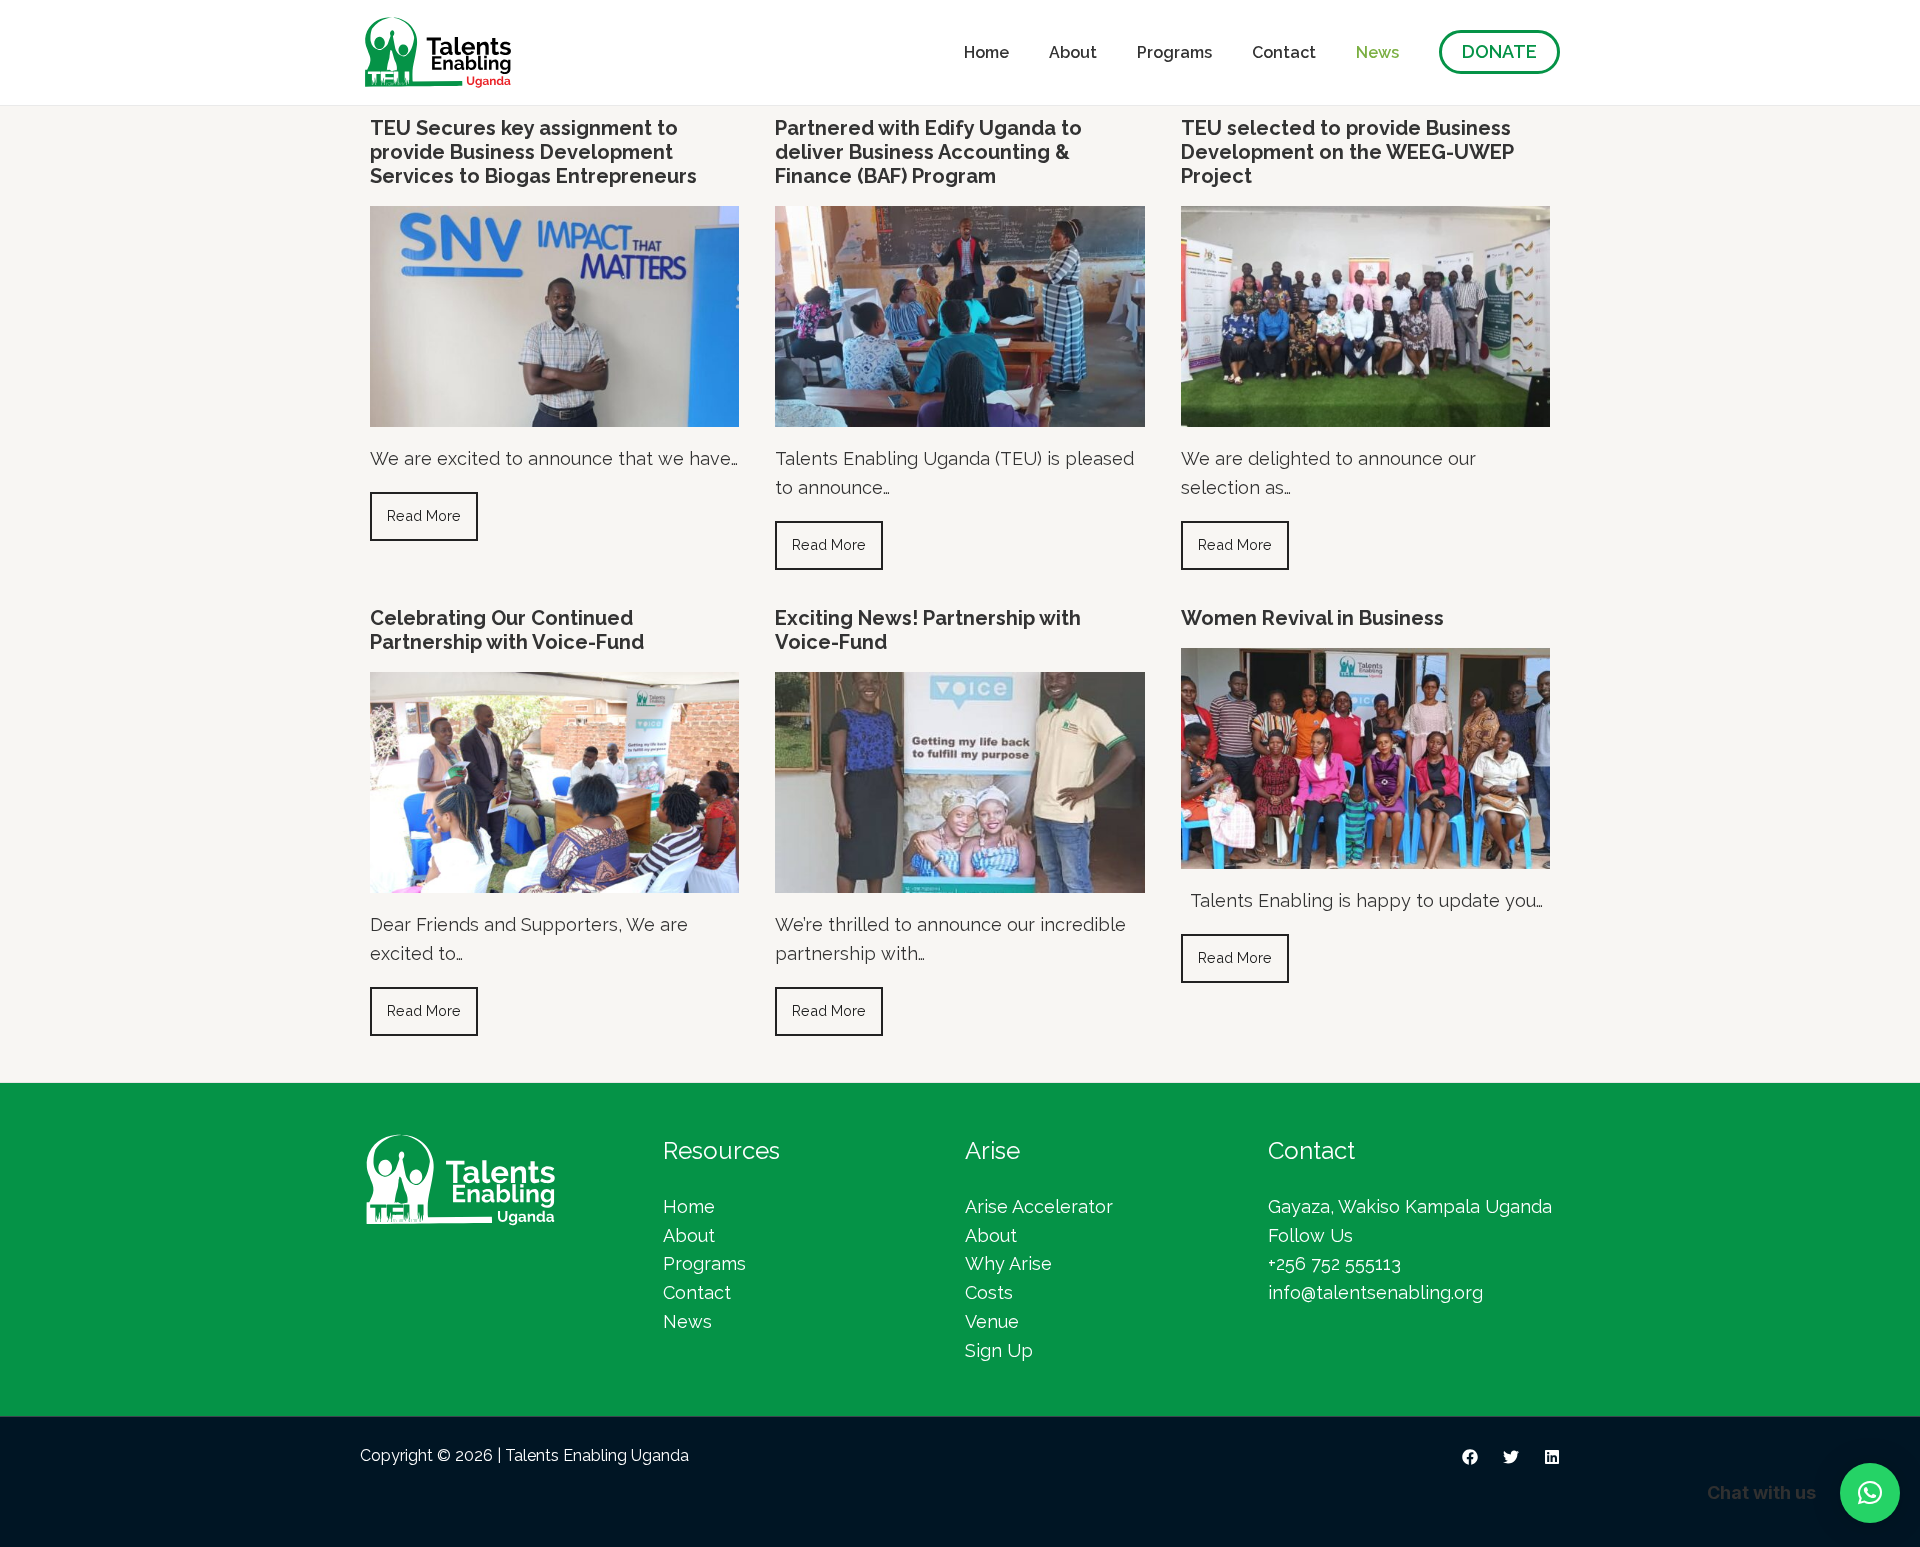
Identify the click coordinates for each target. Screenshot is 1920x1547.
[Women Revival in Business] (1365, 854)
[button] (1870, 1493)
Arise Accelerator (1039, 1206)
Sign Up (999, 1350)
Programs (1174, 52)
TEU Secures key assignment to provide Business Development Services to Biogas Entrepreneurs (533, 152)
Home (986, 52)
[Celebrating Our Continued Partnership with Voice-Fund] (554, 878)
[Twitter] (1511, 1457)
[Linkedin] (1552, 1457)
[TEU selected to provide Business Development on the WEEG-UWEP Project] (1365, 412)
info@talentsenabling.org (1375, 1292)
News (1377, 52)
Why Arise (1008, 1263)
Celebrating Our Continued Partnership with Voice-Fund (507, 630)
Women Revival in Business (1312, 618)
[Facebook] (1470, 1457)
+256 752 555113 (1334, 1263)
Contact (1284, 52)
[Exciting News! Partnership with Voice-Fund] (959, 878)
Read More (424, 515)
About (1073, 52)
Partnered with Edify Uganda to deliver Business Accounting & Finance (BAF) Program (928, 152)
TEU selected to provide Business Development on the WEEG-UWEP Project (1347, 152)
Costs (989, 1292)
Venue (992, 1321)
